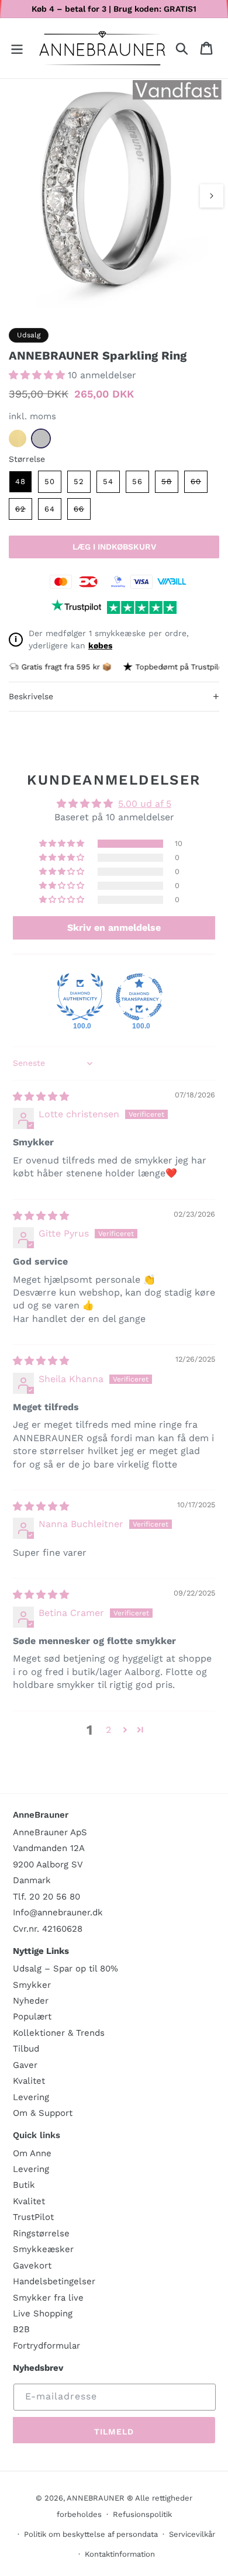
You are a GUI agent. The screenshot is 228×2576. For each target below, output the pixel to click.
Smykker (32, 1985)
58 (170, 484)
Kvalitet (29, 2081)
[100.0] (80, 997)
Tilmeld (114, 2432)
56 (137, 481)
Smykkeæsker (43, 2249)
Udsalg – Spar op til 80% (65, 1969)
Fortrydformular (46, 2346)
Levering (31, 2097)
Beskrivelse (114, 696)
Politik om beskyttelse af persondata (91, 2534)
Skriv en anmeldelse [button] (114, 928)
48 (20, 481)
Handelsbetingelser (54, 2281)
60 (199, 484)
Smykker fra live (48, 2298)
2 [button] (108, 1730)
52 (79, 481)
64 (50, 509)
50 (50, 481)
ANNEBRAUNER (96, 2498)
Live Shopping (43, 2313)
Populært (32, 2016)
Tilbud (26, 2049)
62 (24, 512)
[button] (17, 48)
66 (82, 512)
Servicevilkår (192, 2534)
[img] (41, 1097)
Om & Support (43, 2113)
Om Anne (32, 2153)
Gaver (25, 2065)
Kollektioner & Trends (59, 2033)
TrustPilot (33, 2217)
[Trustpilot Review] (76, 607)
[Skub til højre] (212, 196)
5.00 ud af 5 (145, 804)
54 (108, 481)
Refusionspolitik (142, 2514)
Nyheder (31, 2001)
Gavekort (32, 2266)
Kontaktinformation (120, 2554)
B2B (21, 2329)
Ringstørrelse (41, 2233)
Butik (24, 2185)
